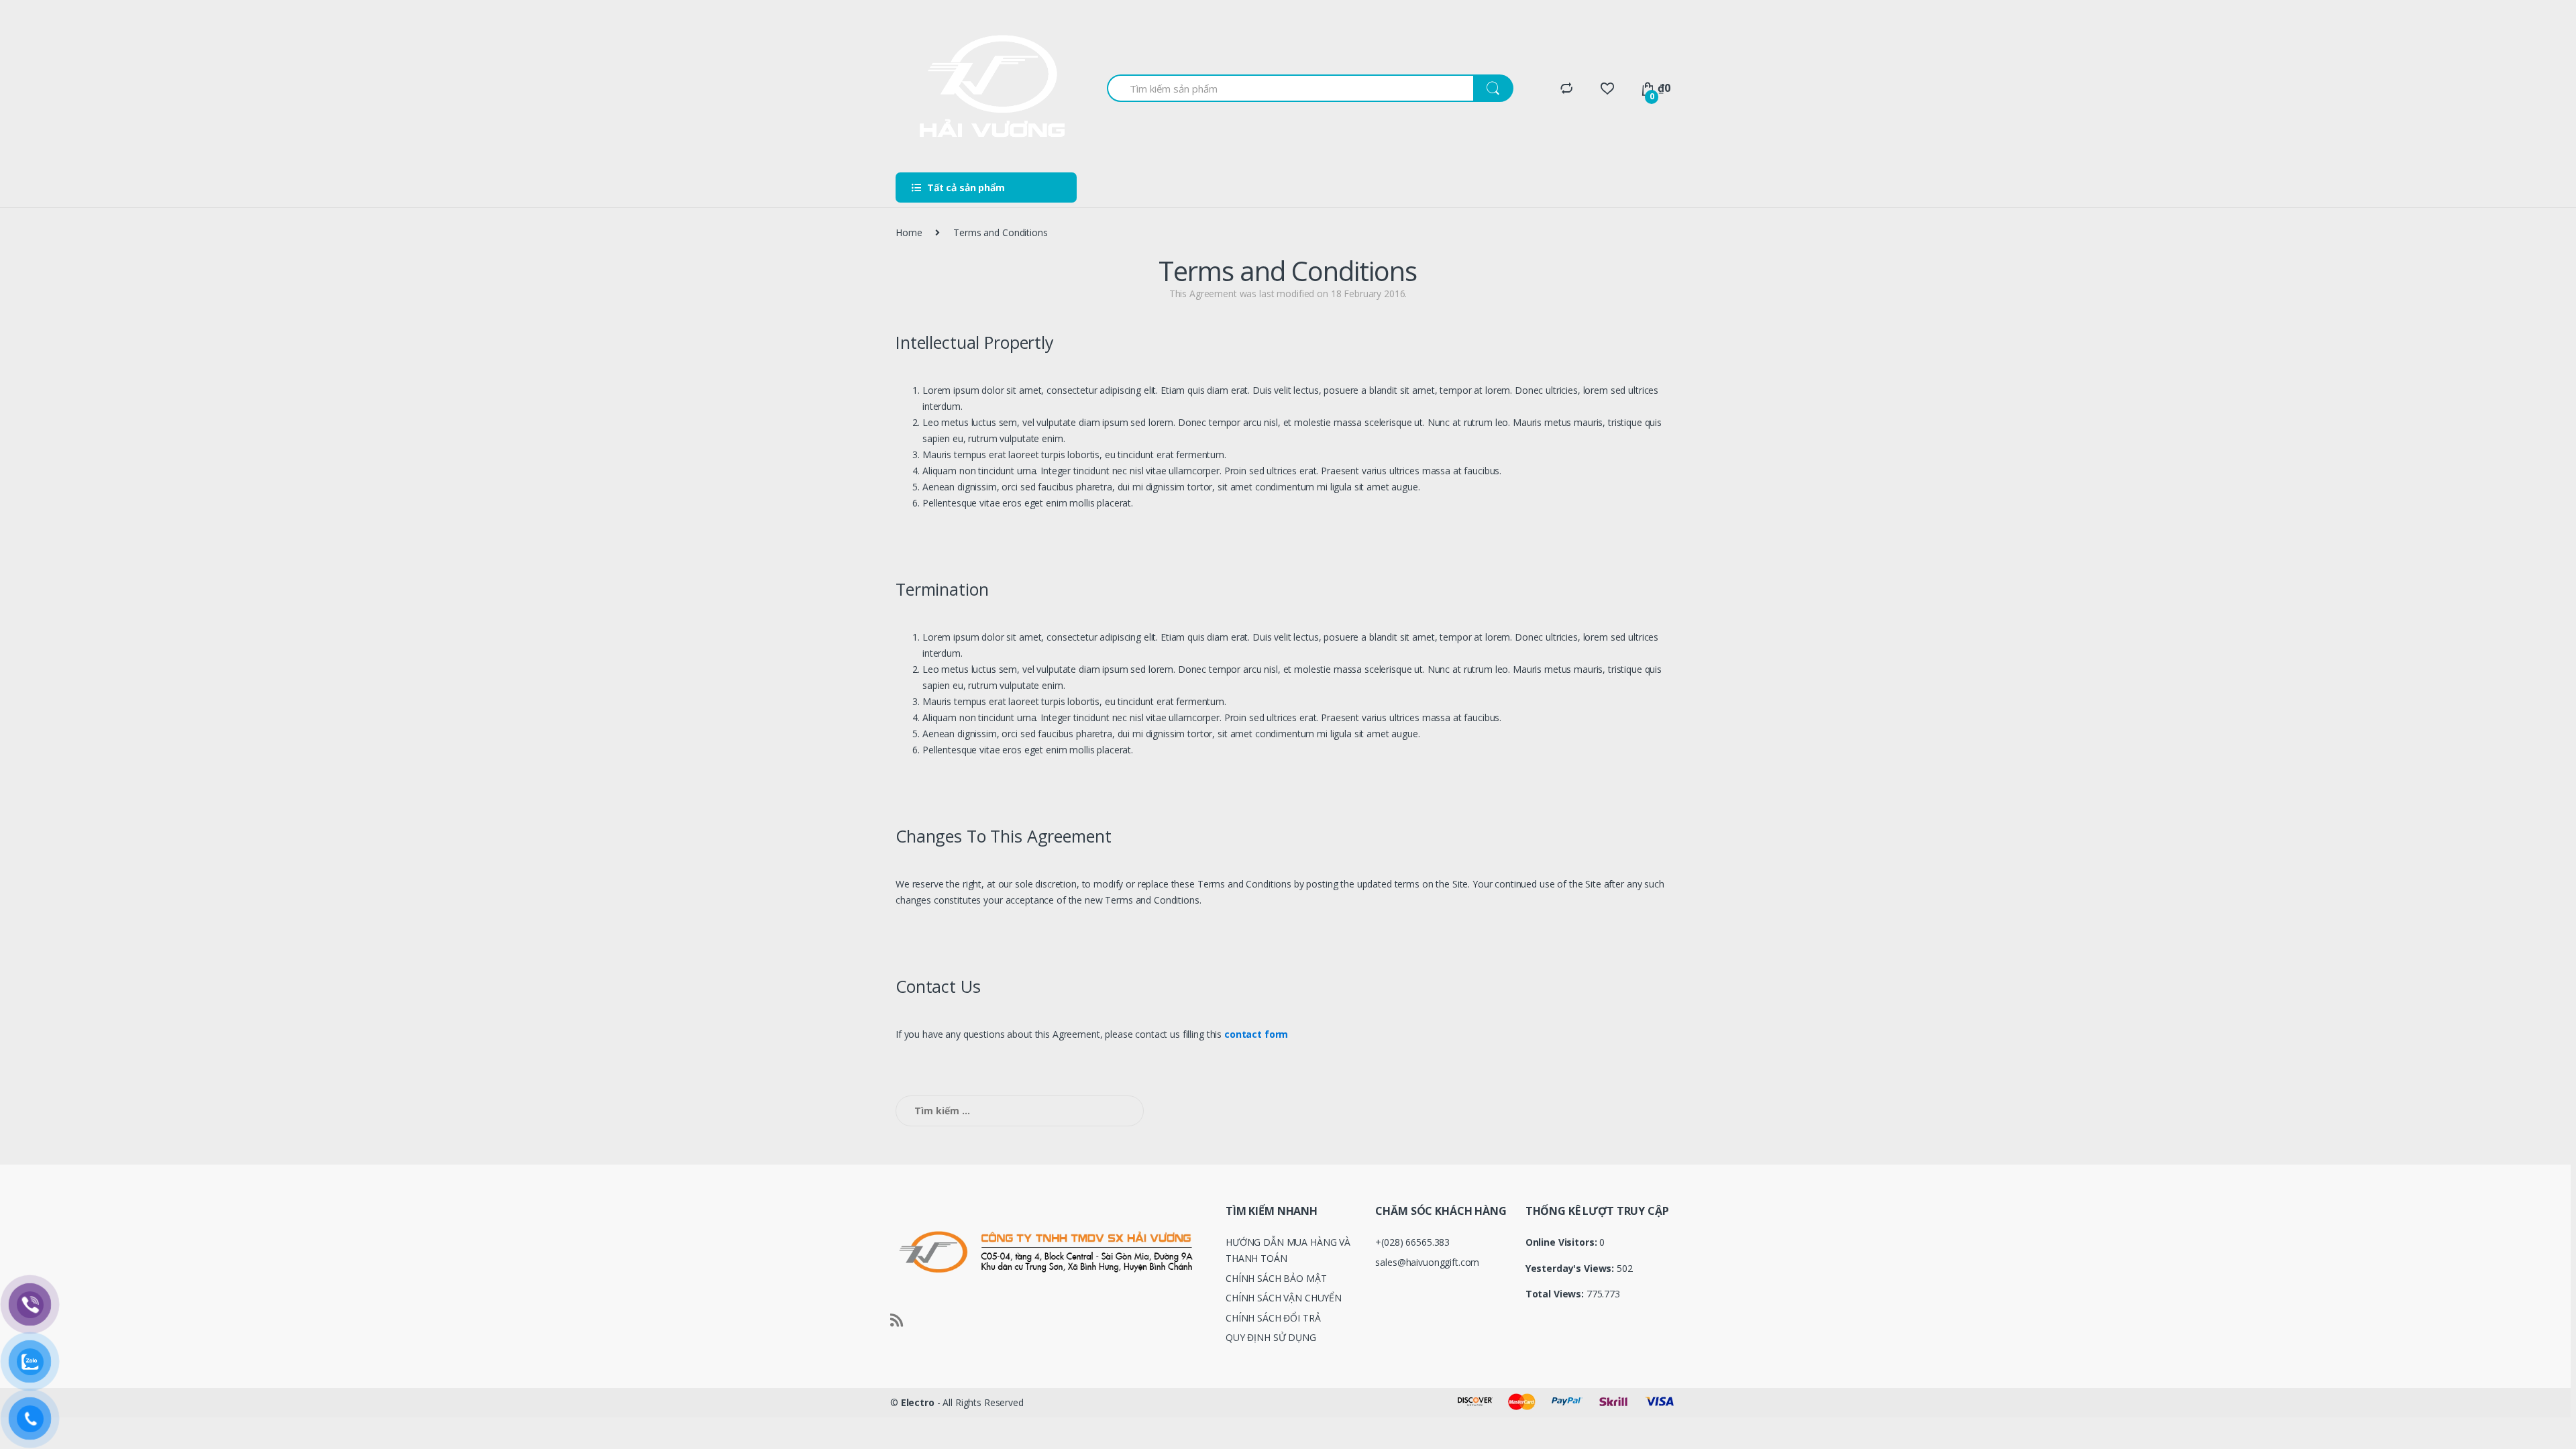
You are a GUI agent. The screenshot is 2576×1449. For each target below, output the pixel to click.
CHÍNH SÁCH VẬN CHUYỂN (1284, 1298)
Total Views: (1556, 1294)
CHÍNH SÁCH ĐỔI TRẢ (1273, 1318)
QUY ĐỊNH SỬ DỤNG (1271, 1337)
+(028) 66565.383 (1412, 1242)
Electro (918, 1402)
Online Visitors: (1563, 1242)
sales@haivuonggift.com (1427, 1262)
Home (909, 232)
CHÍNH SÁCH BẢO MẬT (1276, 1278)
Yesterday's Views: (1571, 1269)
